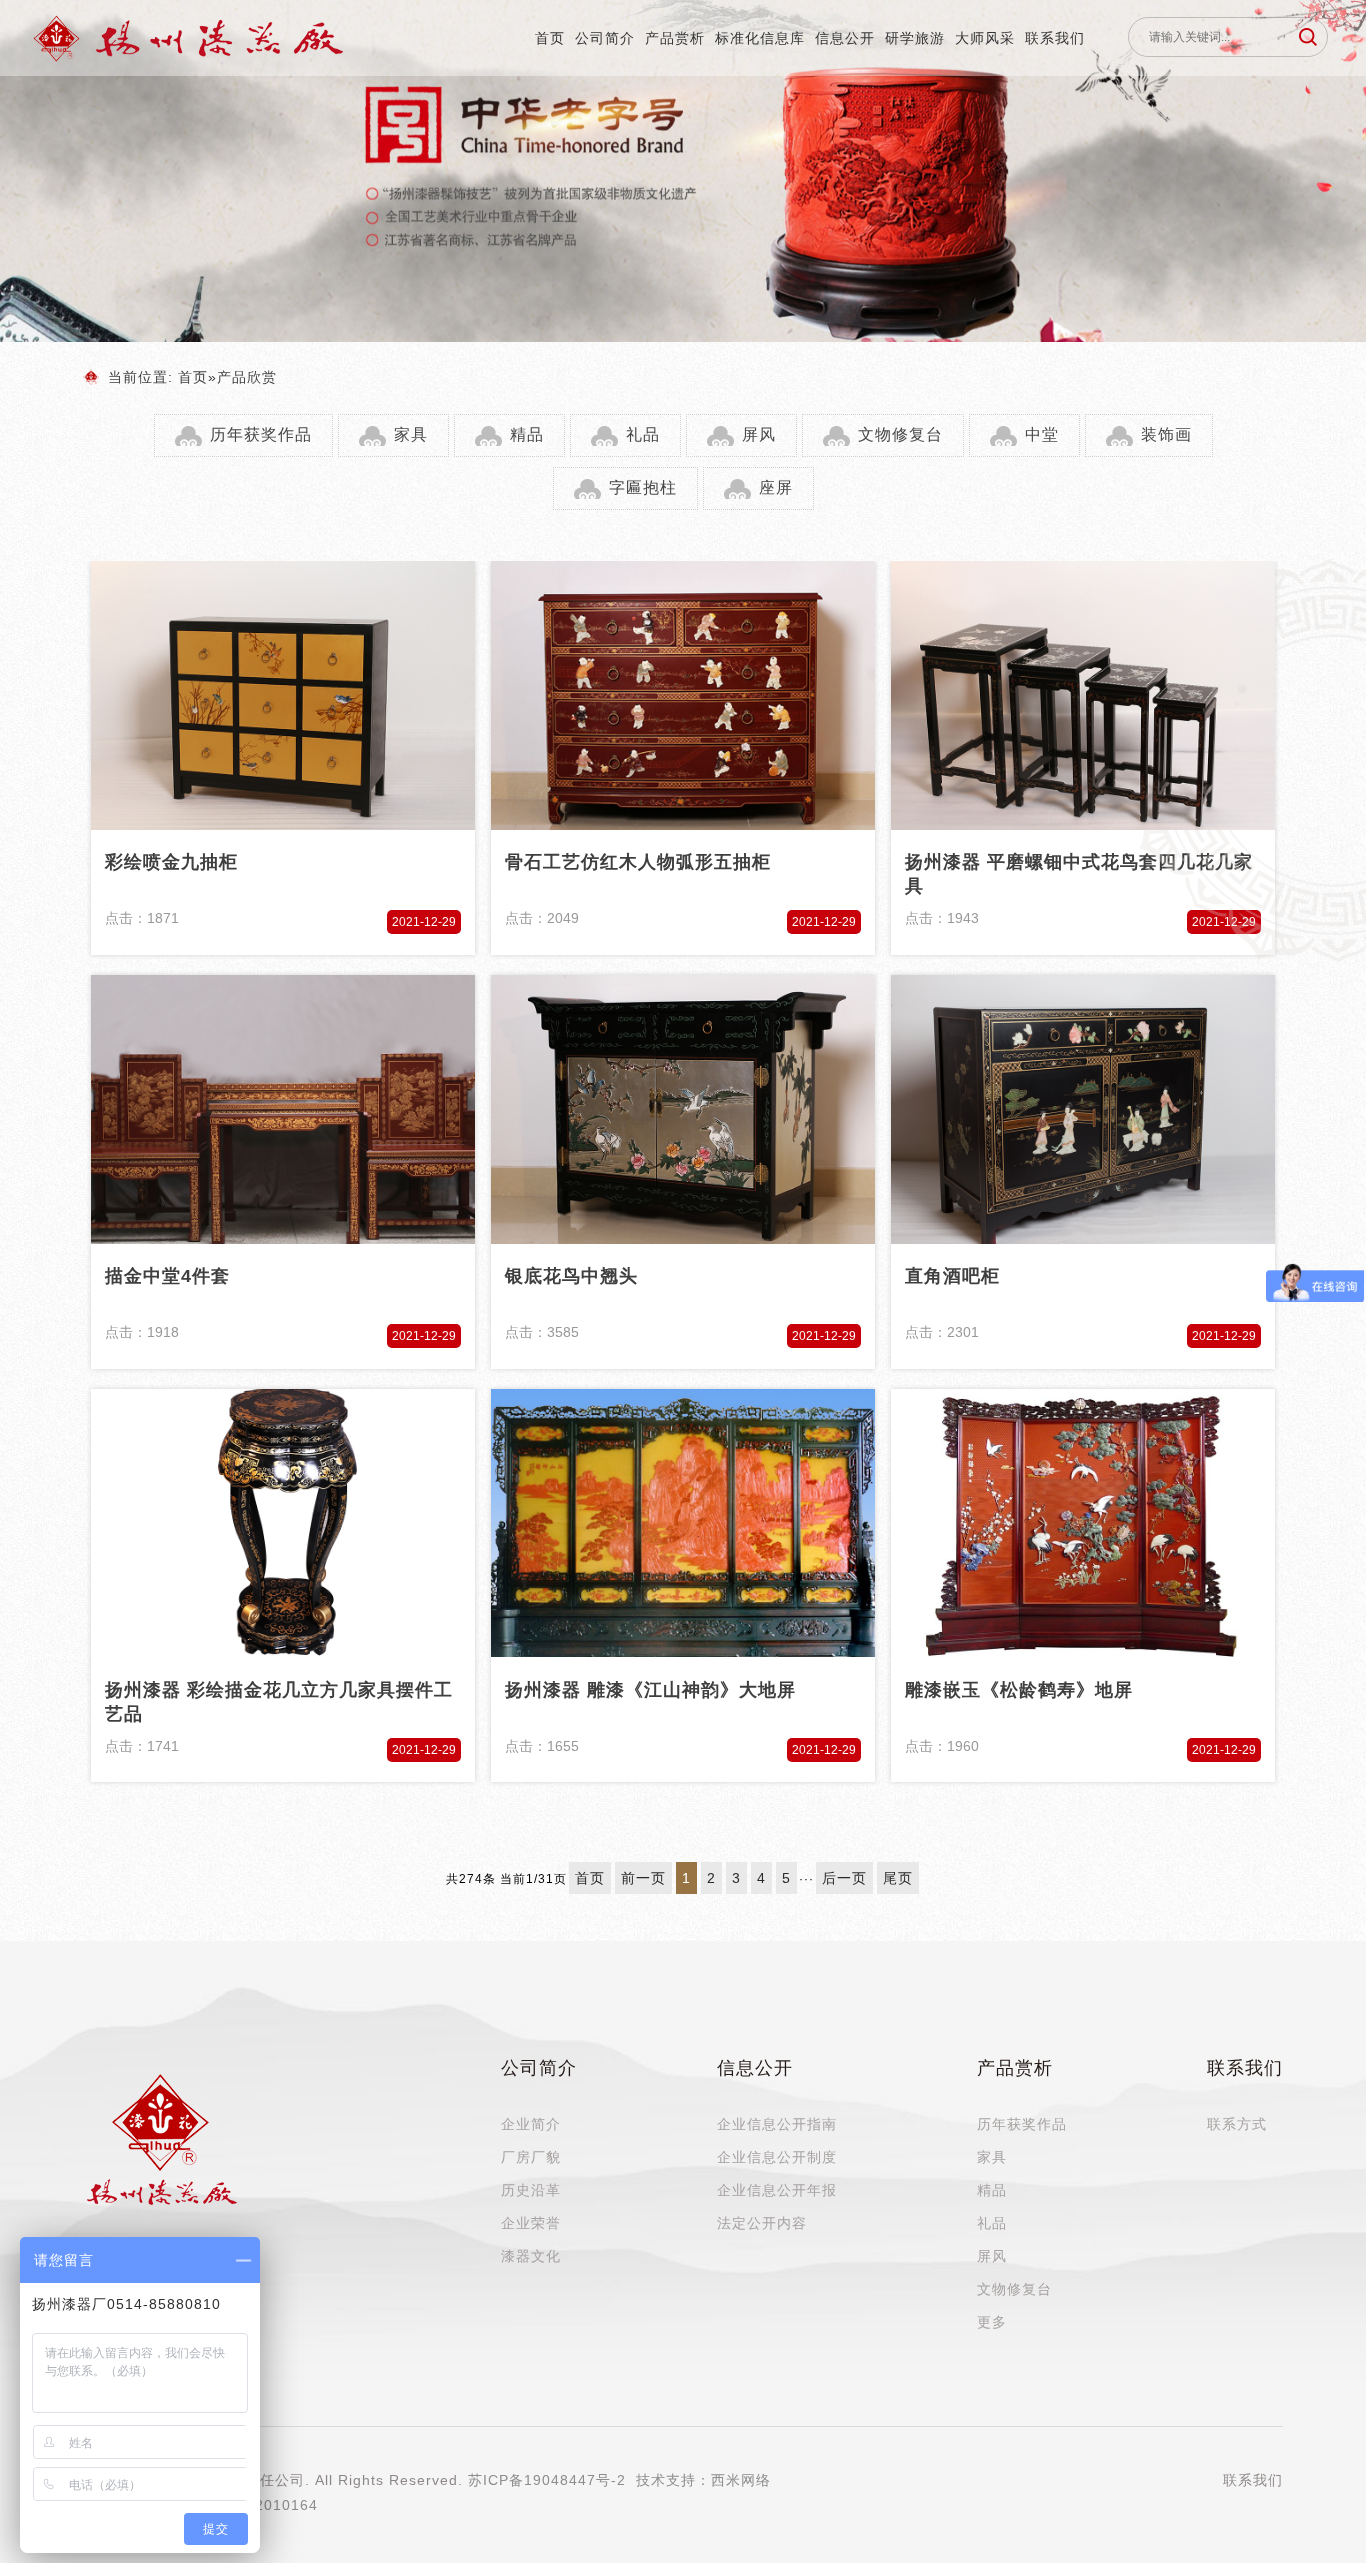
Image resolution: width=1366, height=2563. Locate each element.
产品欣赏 (247, 377)
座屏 (776, 487)
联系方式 (1237, 2124)
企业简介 (531, 2124)
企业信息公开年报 (777, 2190)
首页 (550, 38)
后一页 (844, 1878)
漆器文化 (531, 2256)
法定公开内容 (762, 2223)
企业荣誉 (531, 2223)
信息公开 (845, 38)
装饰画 (1166, 434)
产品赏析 (675, 38)
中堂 (1042, 434)
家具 (411, 434)
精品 (527, 434)
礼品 (643, 434)
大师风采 (985, 38)
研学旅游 (915, 38)
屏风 (759, 434)
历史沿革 (531, 2190)
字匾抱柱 (643, 487)
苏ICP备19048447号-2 (547, 2480)
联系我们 (1055, 38)
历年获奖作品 (261, 434)
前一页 (643, 1878)
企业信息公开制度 (777, 2157)
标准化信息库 (760, 38)
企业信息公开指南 (777, 2124)
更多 (992, 2322)
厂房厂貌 (531, 2157)
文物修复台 (900, 434)
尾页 (898, 1878)
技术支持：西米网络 (703, 2480)
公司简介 (605, 38)
